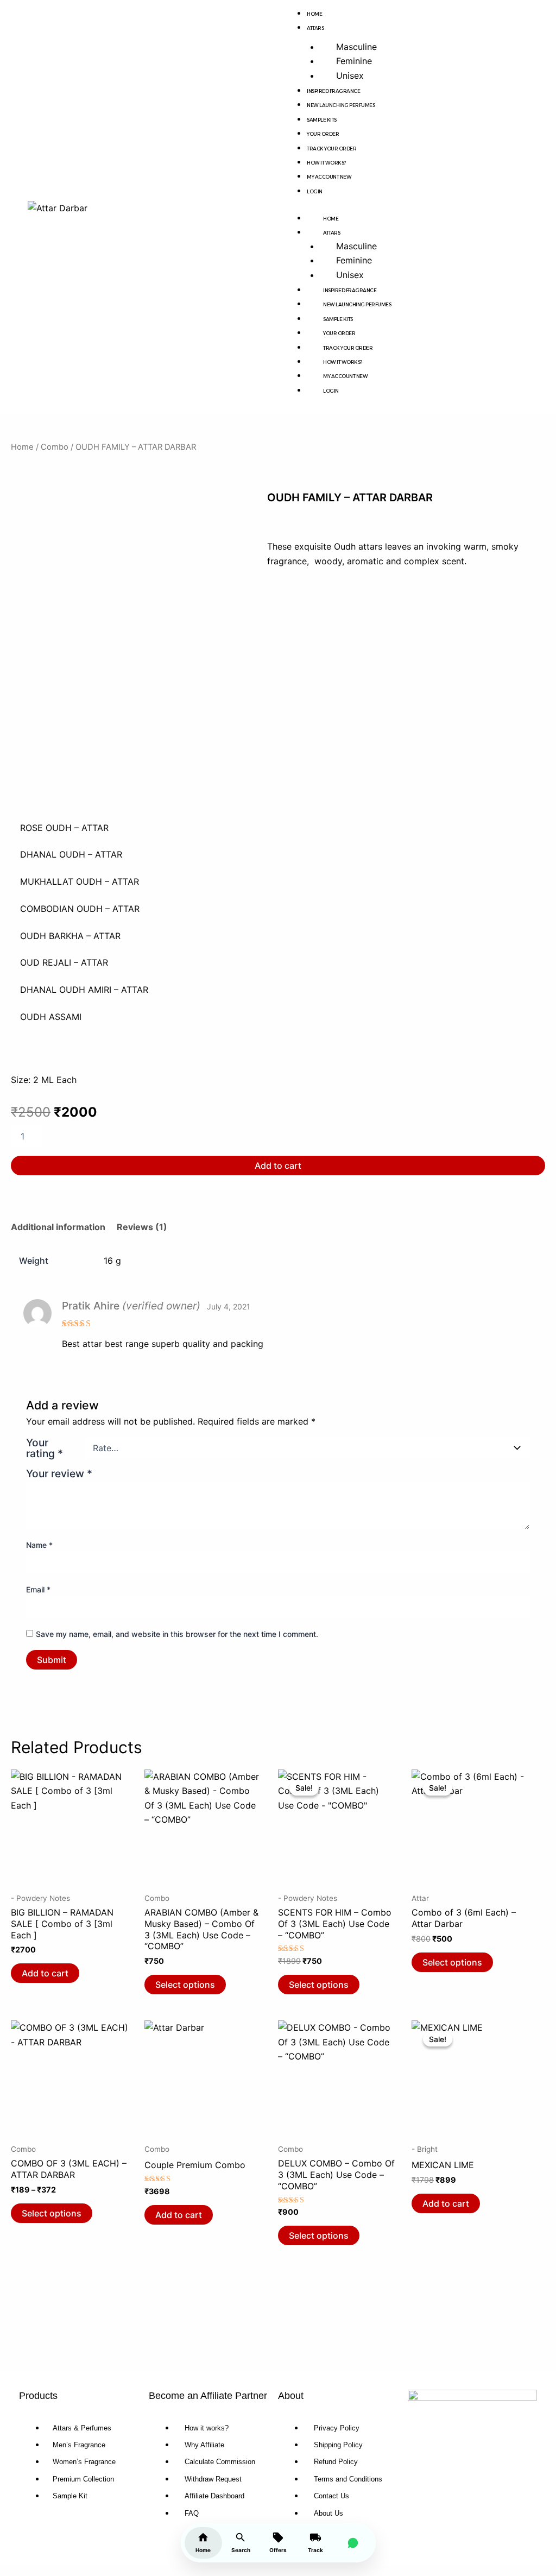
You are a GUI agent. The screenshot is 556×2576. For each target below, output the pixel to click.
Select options (185, 1985)
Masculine (356, 47)
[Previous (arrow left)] (19, 1307)
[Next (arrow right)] (537, 1307)
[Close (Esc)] (520, 12)
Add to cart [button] (45, 1973)
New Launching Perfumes (341, 105)
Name (39, 1545)
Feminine (354, 61)
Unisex (350, 75)
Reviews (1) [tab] (142, 1227)
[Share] (496, 12)
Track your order (331, 149)
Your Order (323, 134)
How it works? (326, 163)
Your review (59, 1473)
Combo (55, 447)
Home (331, 219)
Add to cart (278, 1166)
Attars (315, 28)
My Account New (329, 177)
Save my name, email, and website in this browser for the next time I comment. (177, 1634)
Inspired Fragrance (333, 91)
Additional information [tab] (58, 1227)
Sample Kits (322, 120)
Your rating (45, 1448)
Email (38, 1589)
